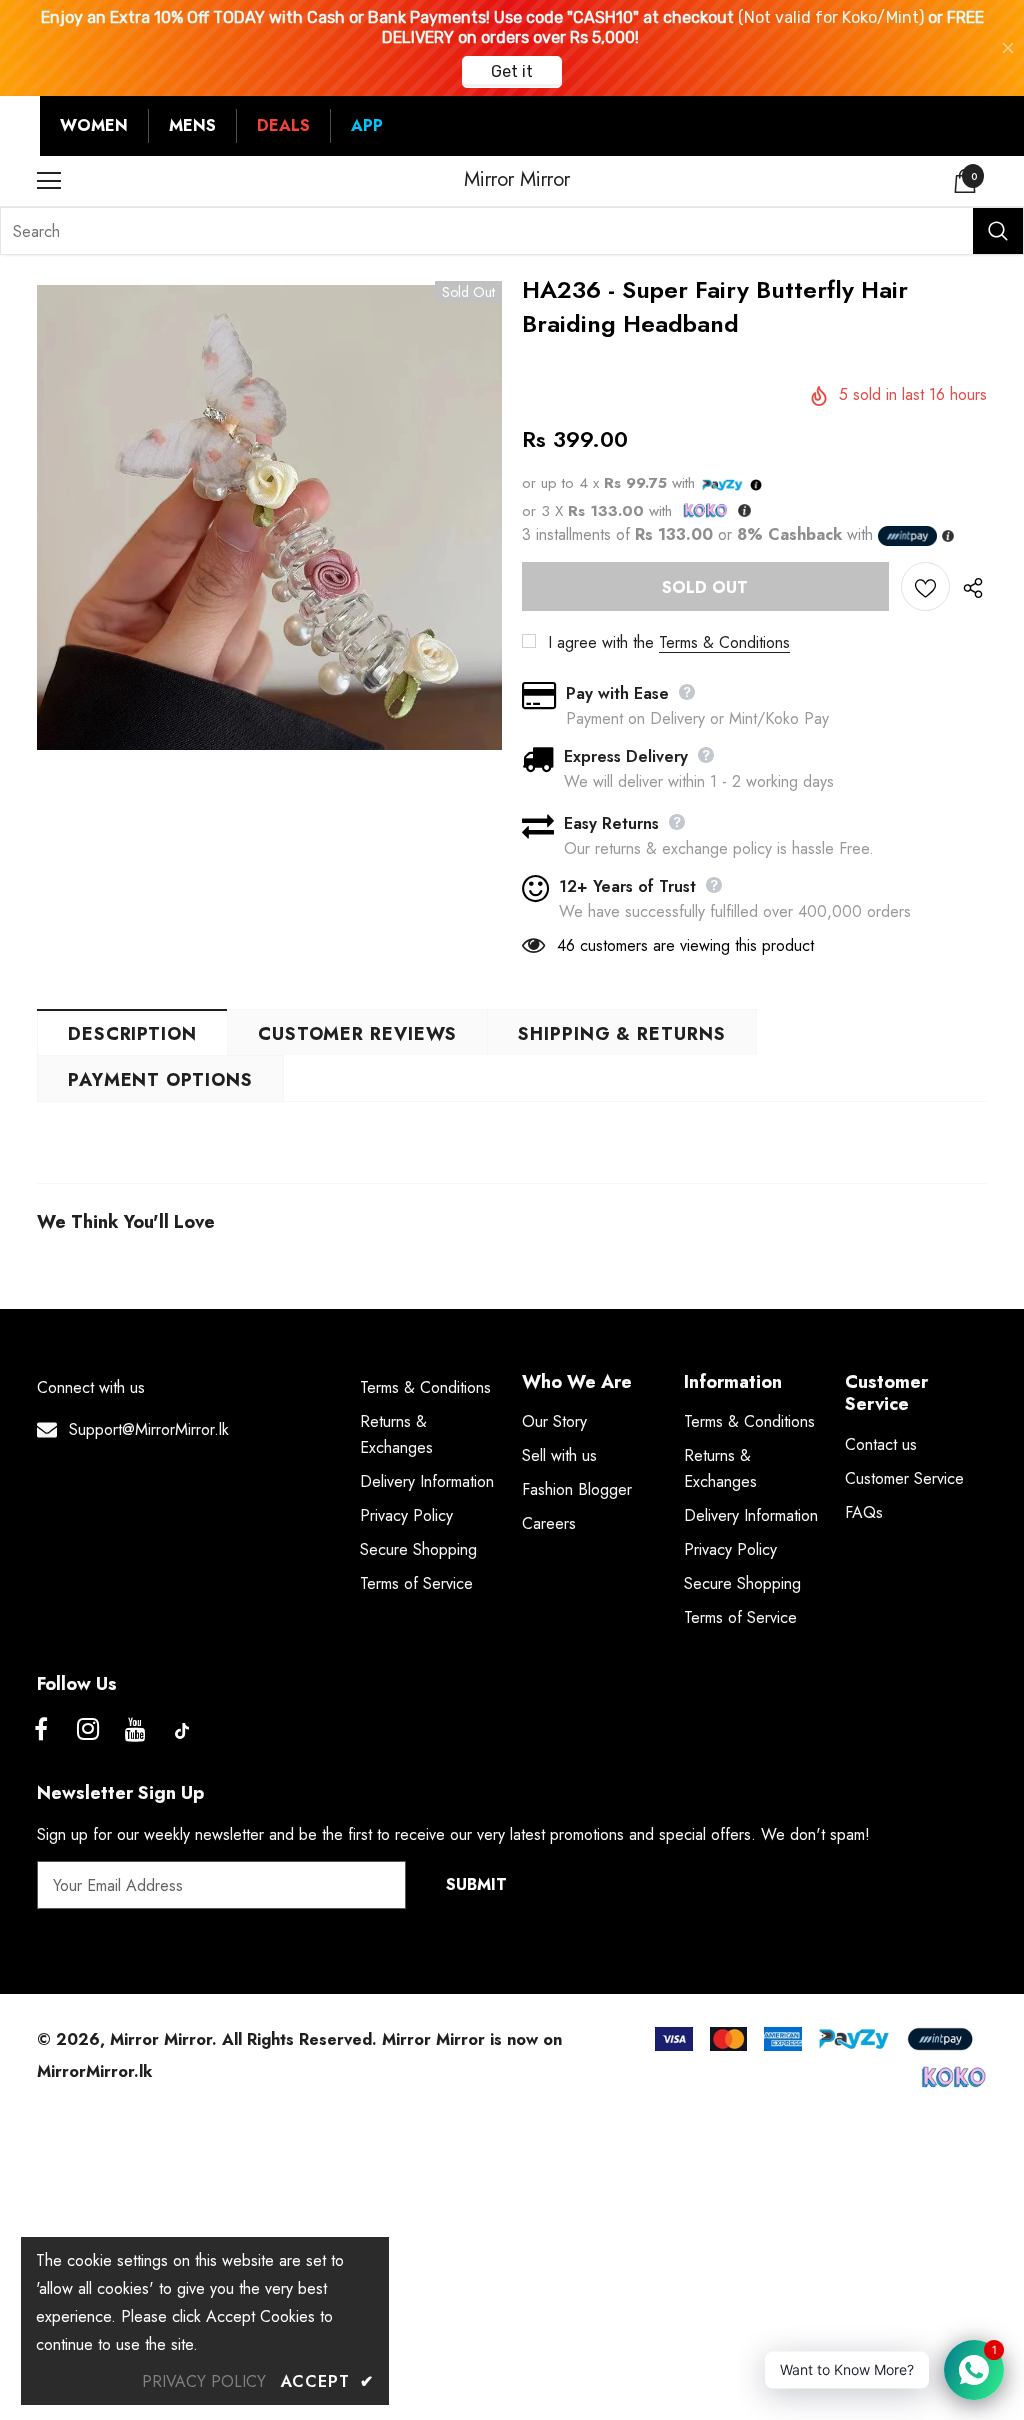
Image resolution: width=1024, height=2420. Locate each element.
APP (367, 125)
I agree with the (601, 642)
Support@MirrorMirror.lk (149, 1429)
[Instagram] (88, 1731)
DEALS (283, 125)
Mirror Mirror (517, 180)
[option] (269, 517)
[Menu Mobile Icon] (49, 181)
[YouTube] (135, 1731)
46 (566, 945)
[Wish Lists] (925, 586)
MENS (192, 125)
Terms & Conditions (724, 642)
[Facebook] (41, 1731)
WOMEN (94, 125)
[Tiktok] (182, 1731)
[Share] (968, 587)
